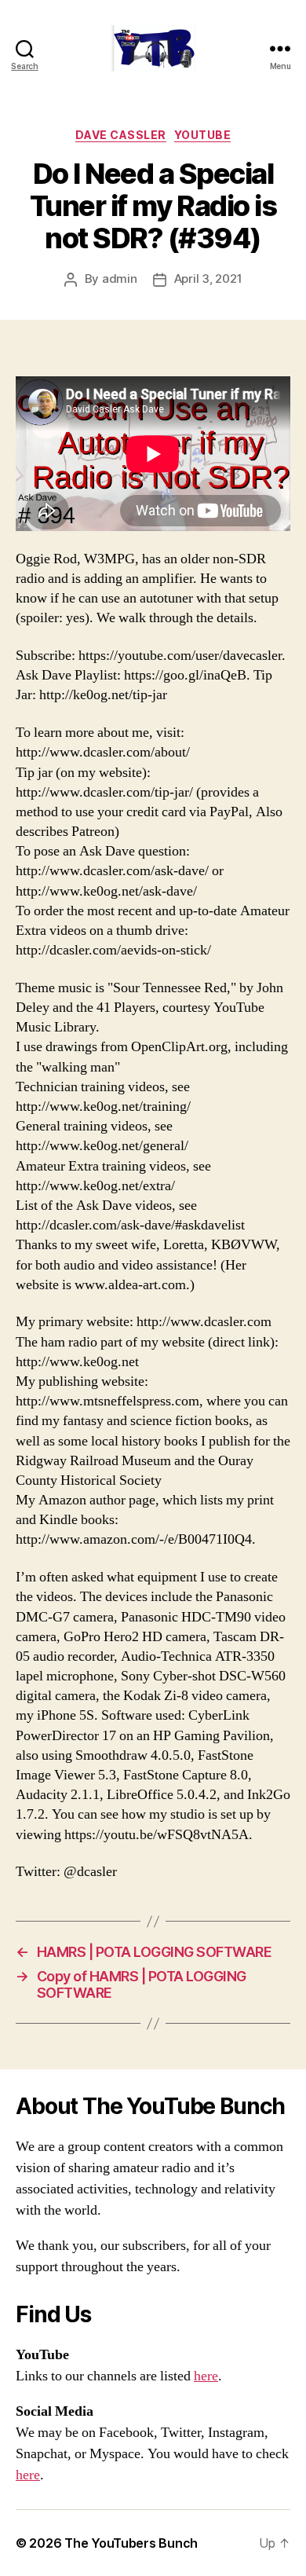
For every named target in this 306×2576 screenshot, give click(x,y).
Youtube (203, 135)
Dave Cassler (121, 135)
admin (120, 278)
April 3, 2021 (208, 278)
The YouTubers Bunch (131, 2543)
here (206, 2376)
